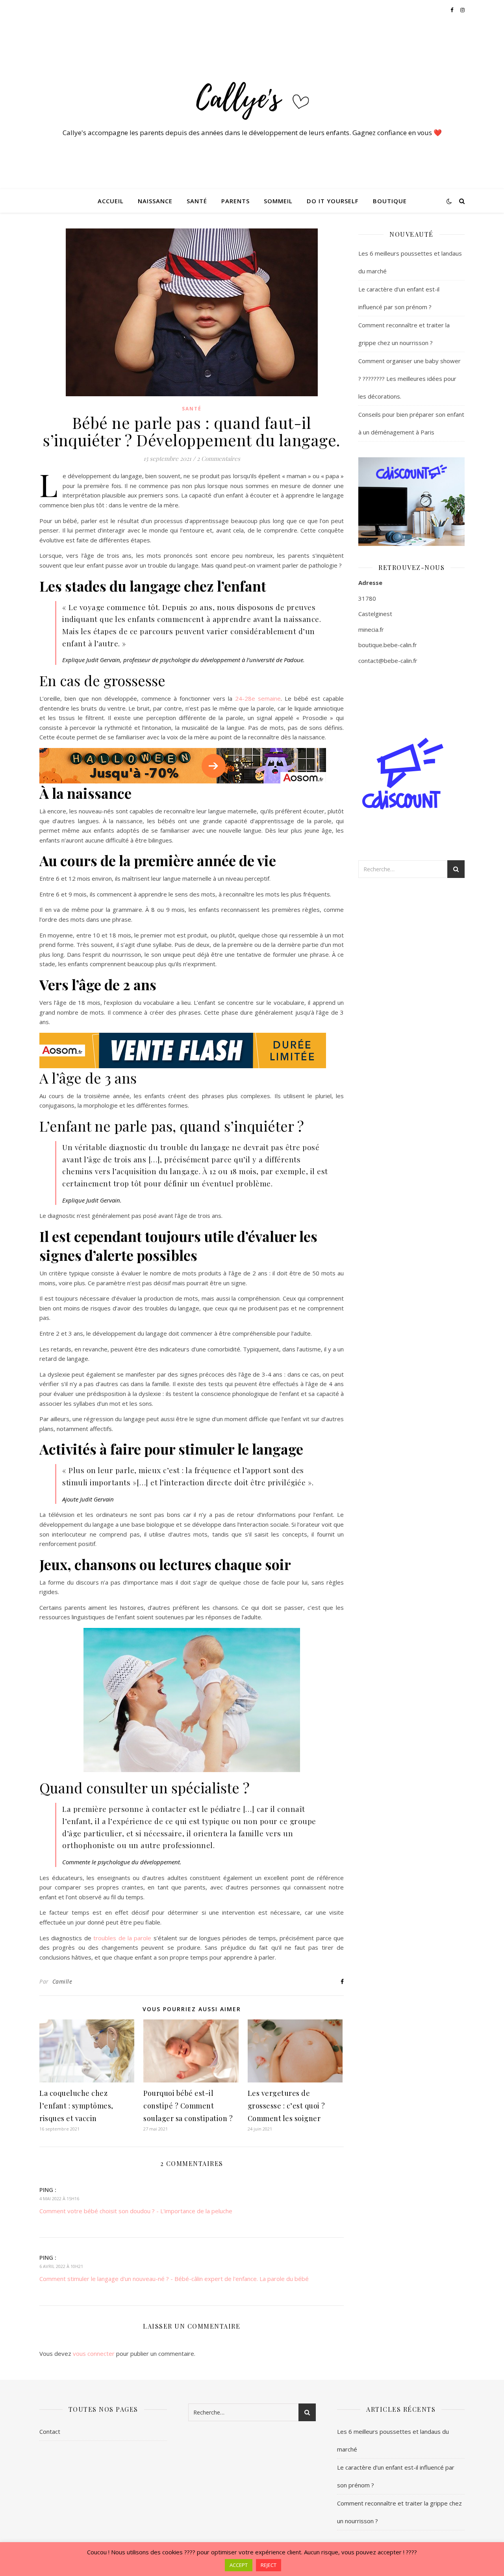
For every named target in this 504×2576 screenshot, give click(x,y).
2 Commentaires (219, 458)
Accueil (111, 201)
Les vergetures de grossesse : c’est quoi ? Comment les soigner (286, 2106)
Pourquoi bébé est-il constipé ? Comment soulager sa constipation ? (188, 2106)
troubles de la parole (121, 1938)
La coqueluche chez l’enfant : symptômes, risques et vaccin (76, 2106)
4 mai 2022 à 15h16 (59, 2198)
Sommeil (278, 201)
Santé (197, 201)
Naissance (155, 201)
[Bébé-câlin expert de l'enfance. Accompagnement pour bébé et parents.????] (252, 97)
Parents (235, 201)
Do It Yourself (333, 201)
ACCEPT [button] (239, 2565)
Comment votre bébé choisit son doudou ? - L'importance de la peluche (136, 2211)
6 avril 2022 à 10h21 (61, 2266)
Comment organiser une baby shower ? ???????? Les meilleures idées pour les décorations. (409, 379)
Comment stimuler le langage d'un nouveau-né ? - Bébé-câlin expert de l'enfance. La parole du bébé (174, 2279)
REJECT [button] (269, 2565)
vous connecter (94, 2353)
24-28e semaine (258, 698)
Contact (50, 2431)
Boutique (390, 201)
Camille (62, 1981)
